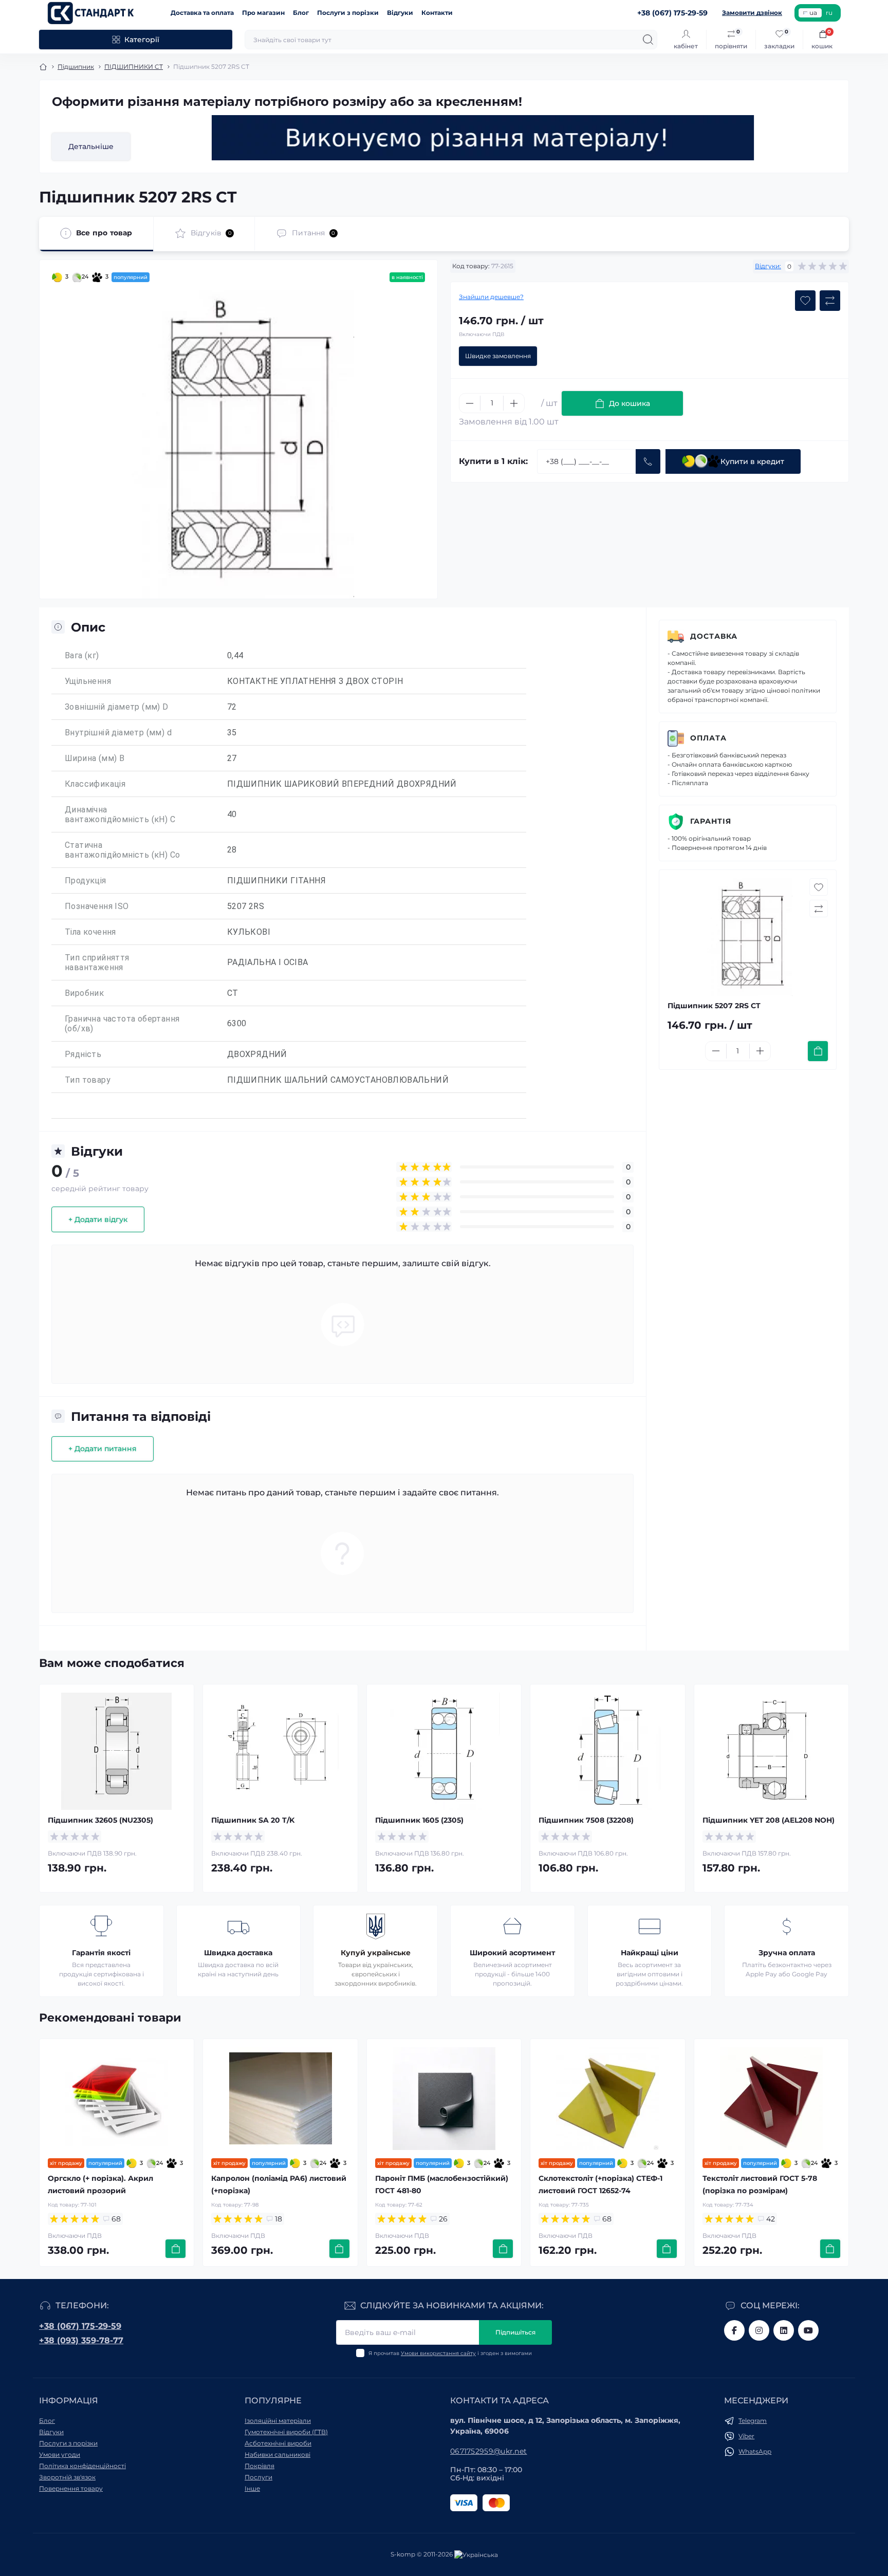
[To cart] (818, 1051)
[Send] (648, 461)
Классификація (95, 784)
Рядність (83, 1054)
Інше (252, 2488)
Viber (746, 2436)
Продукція (86, 881)
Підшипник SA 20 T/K (253, 1820)
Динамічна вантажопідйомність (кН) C (120, 814)
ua (813, 13)
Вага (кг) (82, 655)
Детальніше (91, 146)
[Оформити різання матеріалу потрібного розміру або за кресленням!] (483, 138)
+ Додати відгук (98, 1219)
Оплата (708, 738)
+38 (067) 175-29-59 (80, 2326)
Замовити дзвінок (752, 13)
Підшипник (76, 67)
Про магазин (263, 13)
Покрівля (260, 2466)
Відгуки (400, 13)
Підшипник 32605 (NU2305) (100, 1820)
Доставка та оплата (202, 13)
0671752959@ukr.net (488, 2451)
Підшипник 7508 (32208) (586, 1820)
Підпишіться (515, 2332)
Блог (301, 13)
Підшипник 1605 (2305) (419, 1820)
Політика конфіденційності (82, 2466)
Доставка (714, 636)
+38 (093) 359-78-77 (81, 2340)
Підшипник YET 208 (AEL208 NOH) (769, 1820)
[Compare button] (830, 301)
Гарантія (711, 821)
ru (829, 13)
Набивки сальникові (277, 2454)
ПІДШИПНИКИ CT (134, 67)
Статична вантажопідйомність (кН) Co (122, 850)
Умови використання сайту (438, 2353)
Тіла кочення (90, 932)
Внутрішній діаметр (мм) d (118, 733)
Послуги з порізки (348, 13)
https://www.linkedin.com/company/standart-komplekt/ (784, 2330)
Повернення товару (71, 2488)
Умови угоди (60, 2454)
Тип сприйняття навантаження (97, 962)
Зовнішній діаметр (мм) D (117, 707)
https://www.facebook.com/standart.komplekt (734, 2330)
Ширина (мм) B (95, 758)
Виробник (84, 993)
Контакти (437, 13)
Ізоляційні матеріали (278, 2421)
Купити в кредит (752, 461)
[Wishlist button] (805, 301)
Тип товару (88, 1080)
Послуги (258, 2477)
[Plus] (514, 403)
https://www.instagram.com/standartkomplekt (759, 2330)
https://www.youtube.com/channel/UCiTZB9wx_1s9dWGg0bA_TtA (808, 2330)
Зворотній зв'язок (67, 2477)
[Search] (648, 40)
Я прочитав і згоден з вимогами (450, 2353)
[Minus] (470, 403)
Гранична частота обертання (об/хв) (122, 1024)
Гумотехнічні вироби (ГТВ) (286, 2432)
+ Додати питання (103, 1449)
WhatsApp (755, 2451)
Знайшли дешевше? (491, 297)
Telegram (753, 2421)
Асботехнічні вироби (278, 2443)
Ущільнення (88, 681)
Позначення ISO (97, 906)
